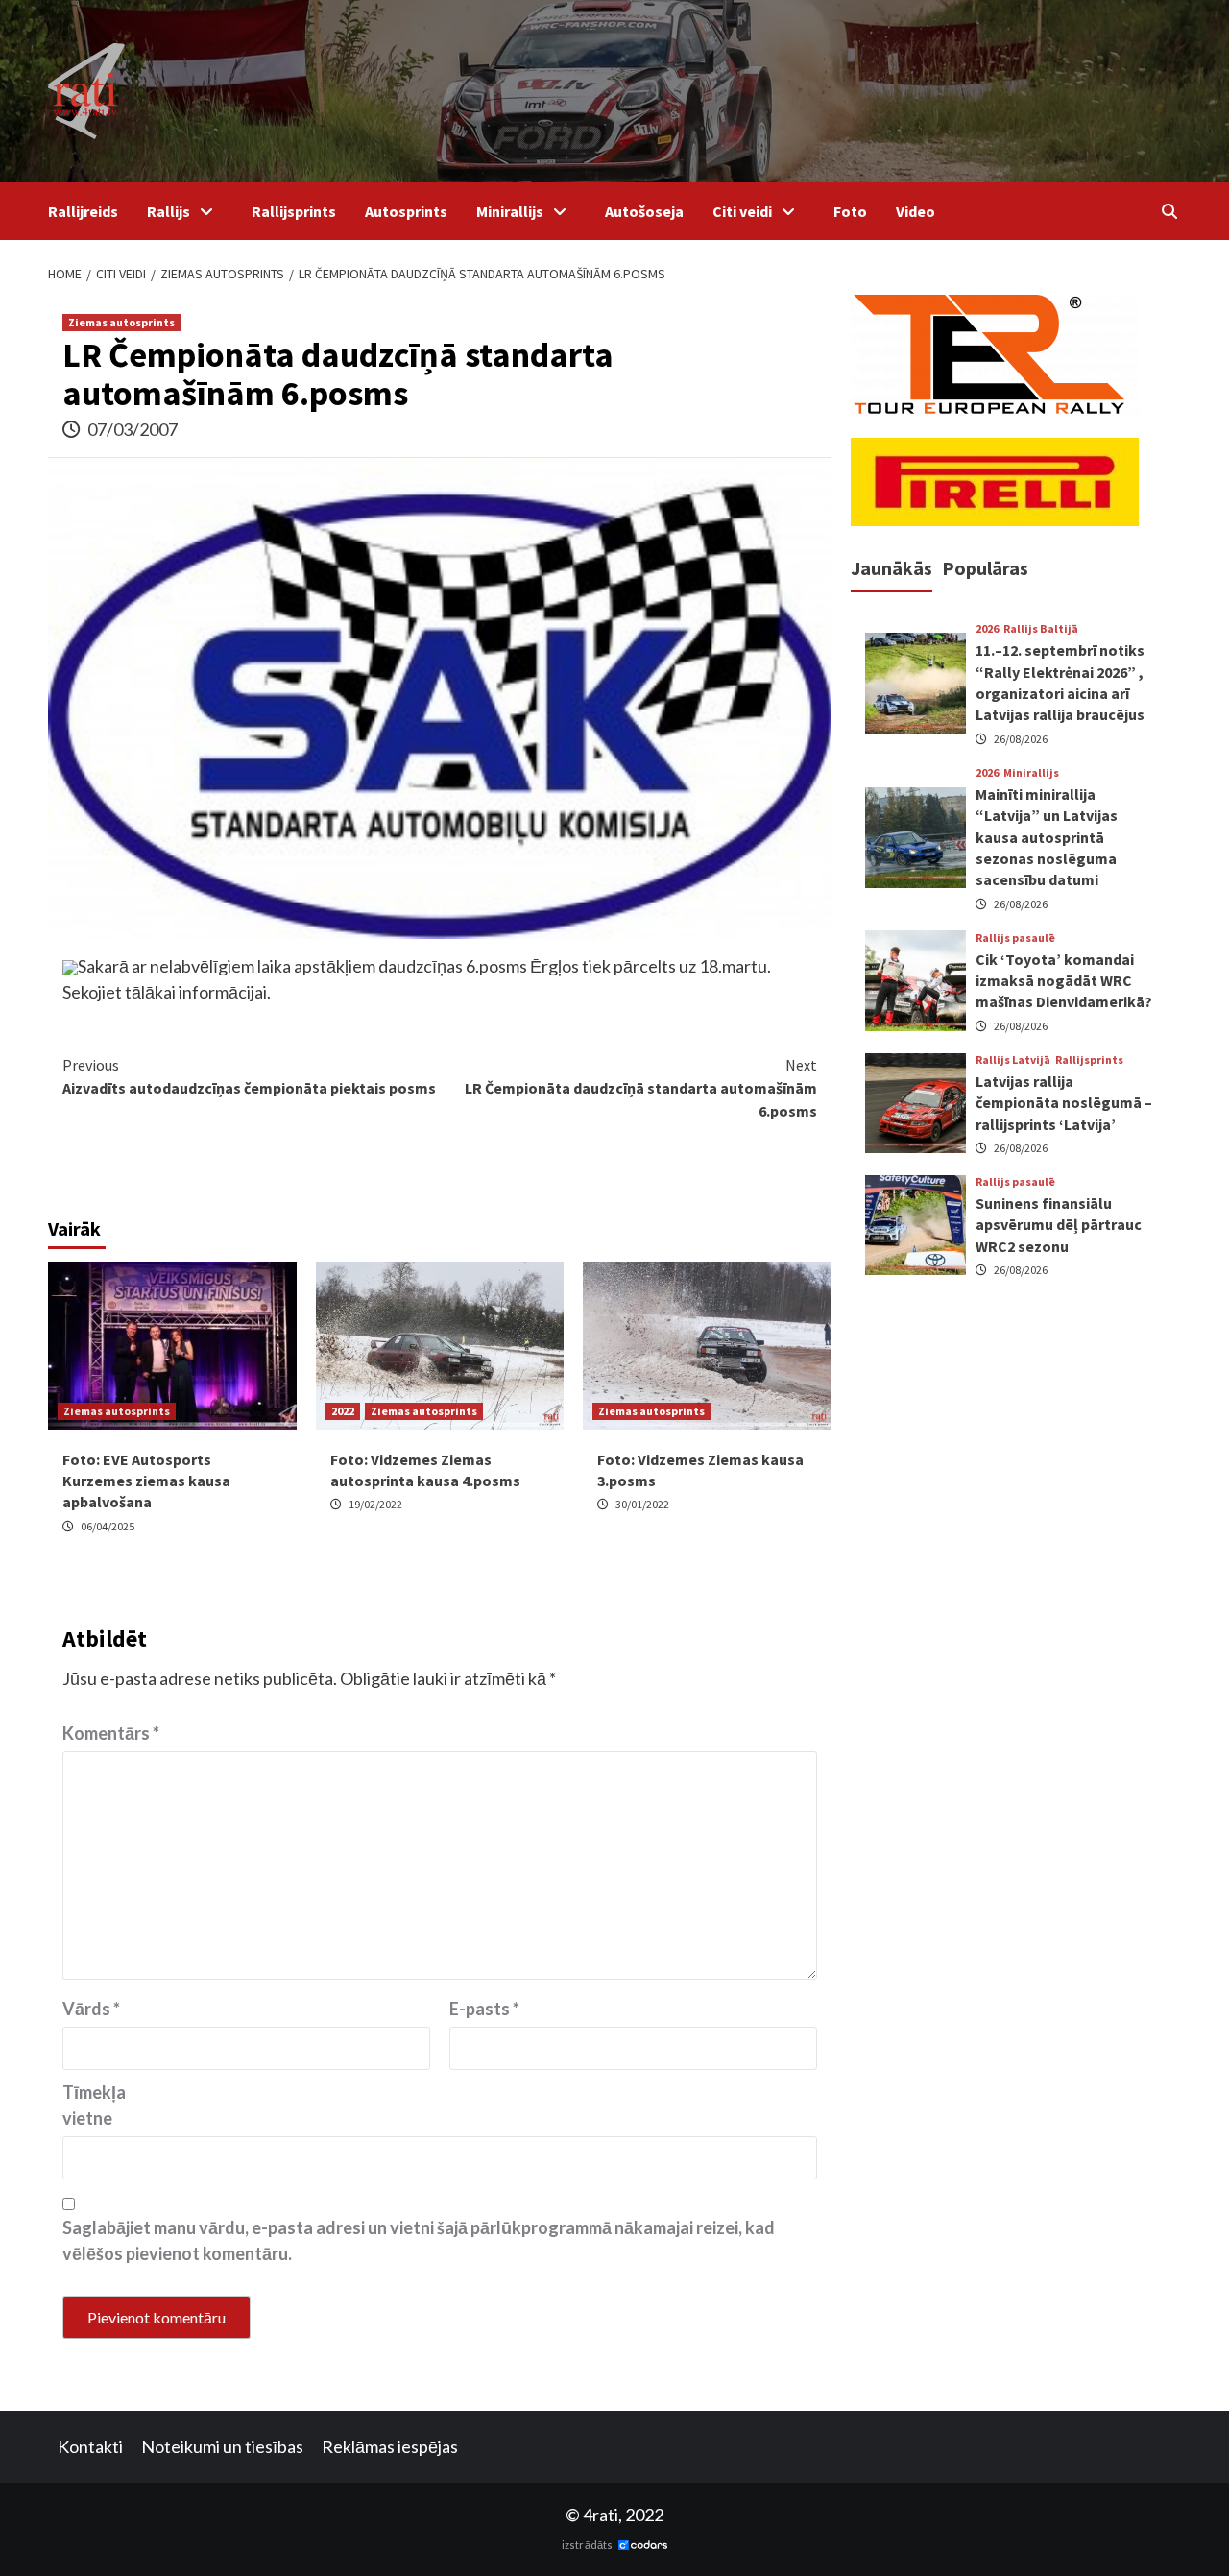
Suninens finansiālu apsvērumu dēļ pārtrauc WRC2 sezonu (1059, 1225)
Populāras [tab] (985, 568)
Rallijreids (83, 211)
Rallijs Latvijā (1013, 1060)
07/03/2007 (133, 429)
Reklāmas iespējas (390, 2446)
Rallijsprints (294, 211)
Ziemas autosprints (121, 322)
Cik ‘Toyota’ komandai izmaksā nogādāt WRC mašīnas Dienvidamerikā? (1064, 981)
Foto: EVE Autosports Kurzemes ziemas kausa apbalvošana (146, 1481)
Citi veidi (742, 211)
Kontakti (90, 2446)
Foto (850, 211)
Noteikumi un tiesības (222, 2446)
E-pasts (484, 2009)
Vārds (91, 2009)
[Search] (1169, 211)
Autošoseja (644, 211)
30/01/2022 (642, 1504)
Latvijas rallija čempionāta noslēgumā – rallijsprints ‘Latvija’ (1064, 1103)
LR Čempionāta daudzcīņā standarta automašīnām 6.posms (641, 1088)
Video (916, 211)
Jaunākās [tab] (892, 568)
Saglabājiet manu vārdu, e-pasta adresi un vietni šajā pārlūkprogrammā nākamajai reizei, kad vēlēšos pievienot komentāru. (419, 2240)
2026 (987, 630)
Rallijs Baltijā (1041, 630)
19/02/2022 (375, 1504)
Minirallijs (510, 211)
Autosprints (406, 211)
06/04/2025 (108, 1526)
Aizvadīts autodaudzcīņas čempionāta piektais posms (249, 1076)
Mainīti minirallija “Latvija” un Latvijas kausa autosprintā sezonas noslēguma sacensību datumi (1047, 837)
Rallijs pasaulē (1015, 938)
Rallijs (169, 211)
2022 (343, 1411)
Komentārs (111, 1733)
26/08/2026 (1021, 739)
